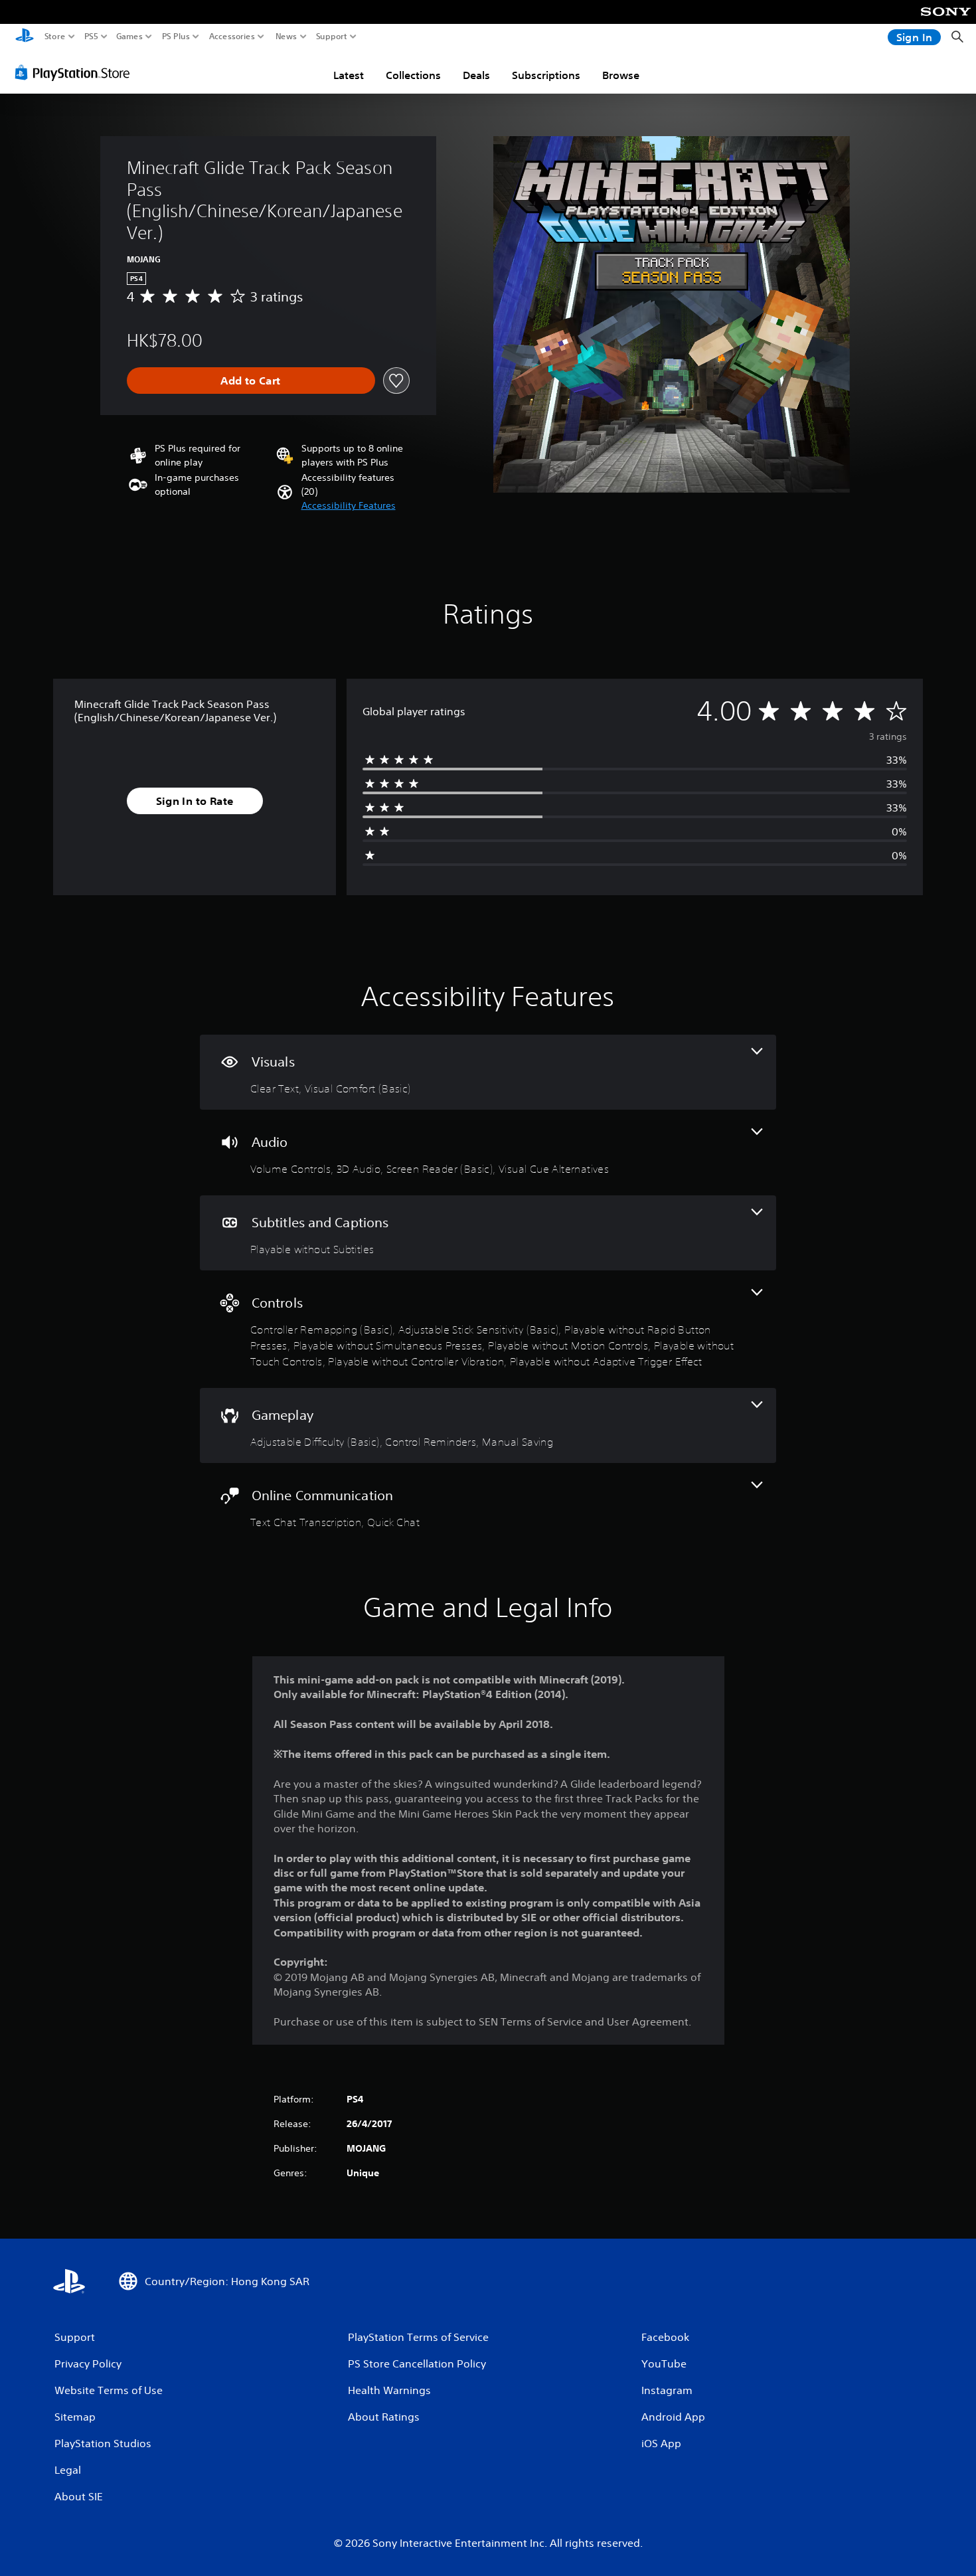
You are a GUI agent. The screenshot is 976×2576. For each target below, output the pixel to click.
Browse (621, 75)
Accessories (232, 37)
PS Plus (176, 37)
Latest (349, 75)
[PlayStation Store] (76, 72)
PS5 (91, 37)
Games (129, 37)
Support (332, 37)
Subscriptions (546, 75)
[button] (349, 506)
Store (55, 37)
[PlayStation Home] (25, 37)
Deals (476, 75)
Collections (413, 75)
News (286, 37)
